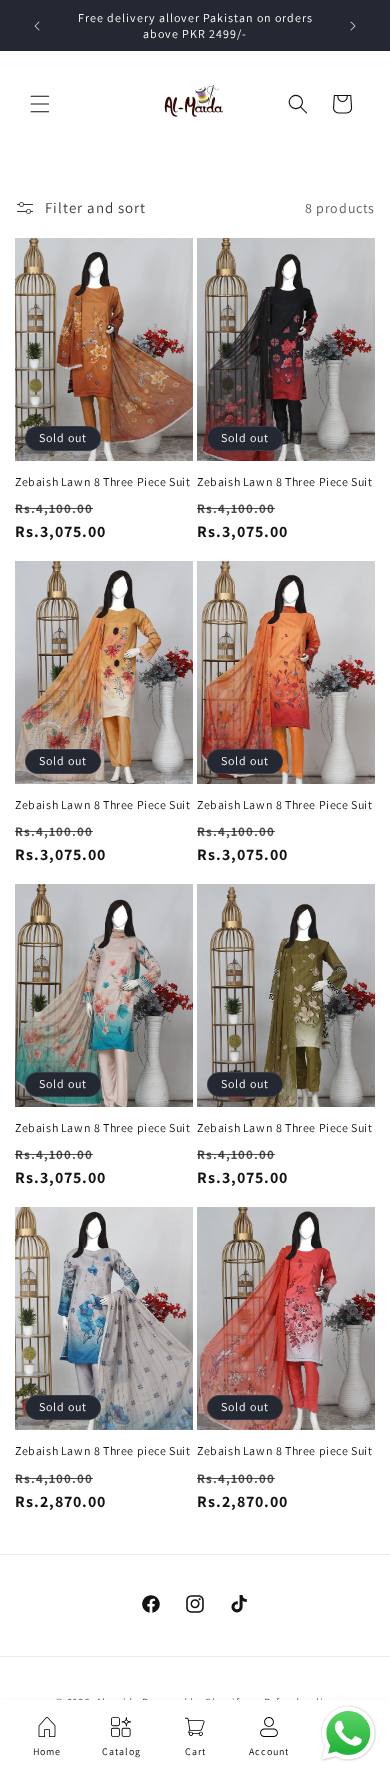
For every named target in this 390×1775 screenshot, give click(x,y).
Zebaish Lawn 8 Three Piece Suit (103, 481)
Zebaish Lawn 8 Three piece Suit (103, 1127)
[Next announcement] (353, 26)
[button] (40, 104)
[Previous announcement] (37, 26)
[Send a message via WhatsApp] (348, 1733)
